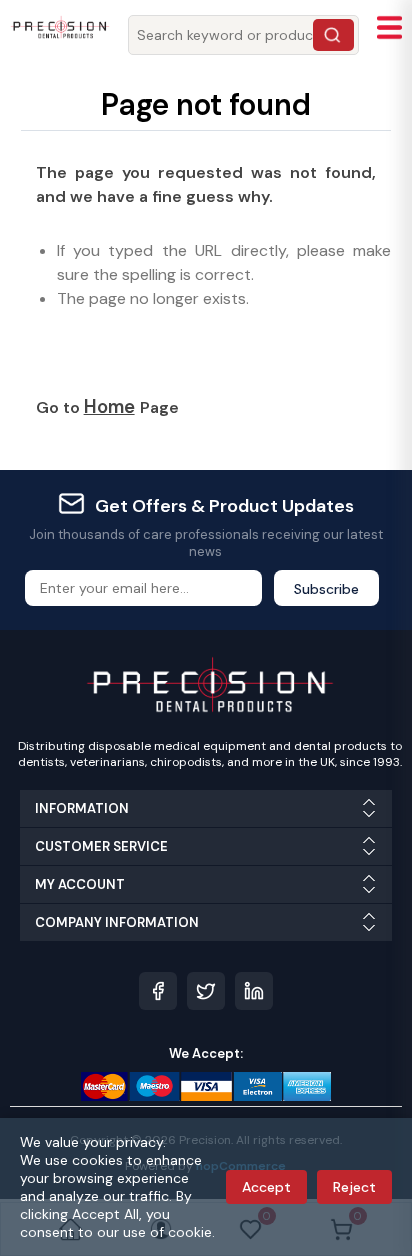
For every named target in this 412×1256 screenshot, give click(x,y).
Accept (266, 1187)
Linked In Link (254, 991)
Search (333, 35)
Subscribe (326, 589)
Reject (354, 1187)
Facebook (158, 991)
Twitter (206, 991)
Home (109, 406)
